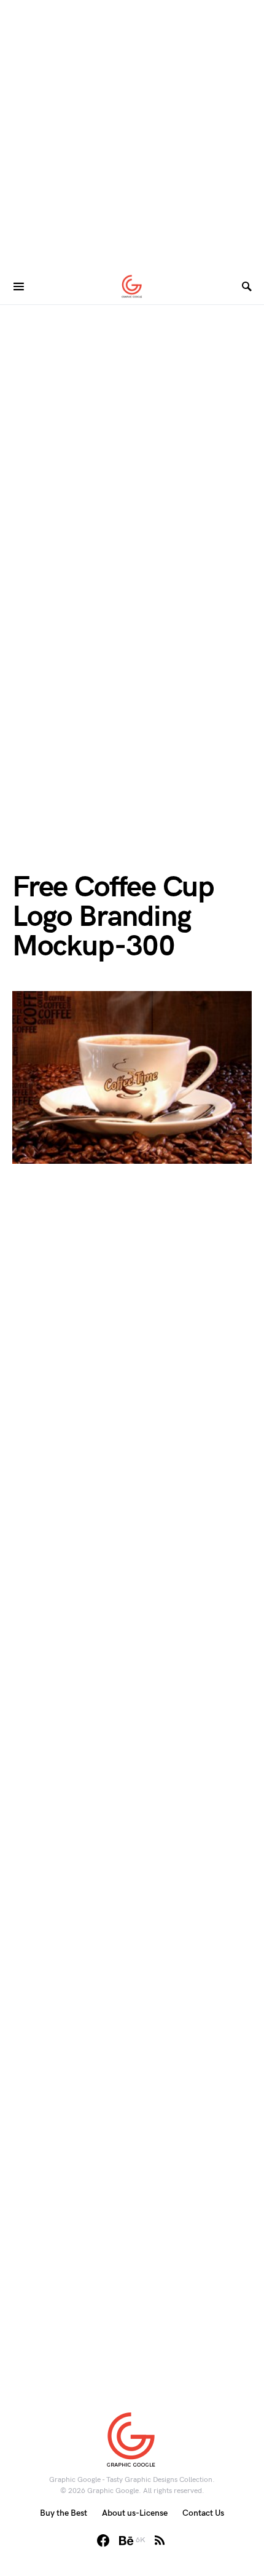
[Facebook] (103, 2540)
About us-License (135, 2513)
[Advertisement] (132, 132)
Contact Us (203, 2513)
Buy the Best (64, 2513)
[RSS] (160, 2540)
